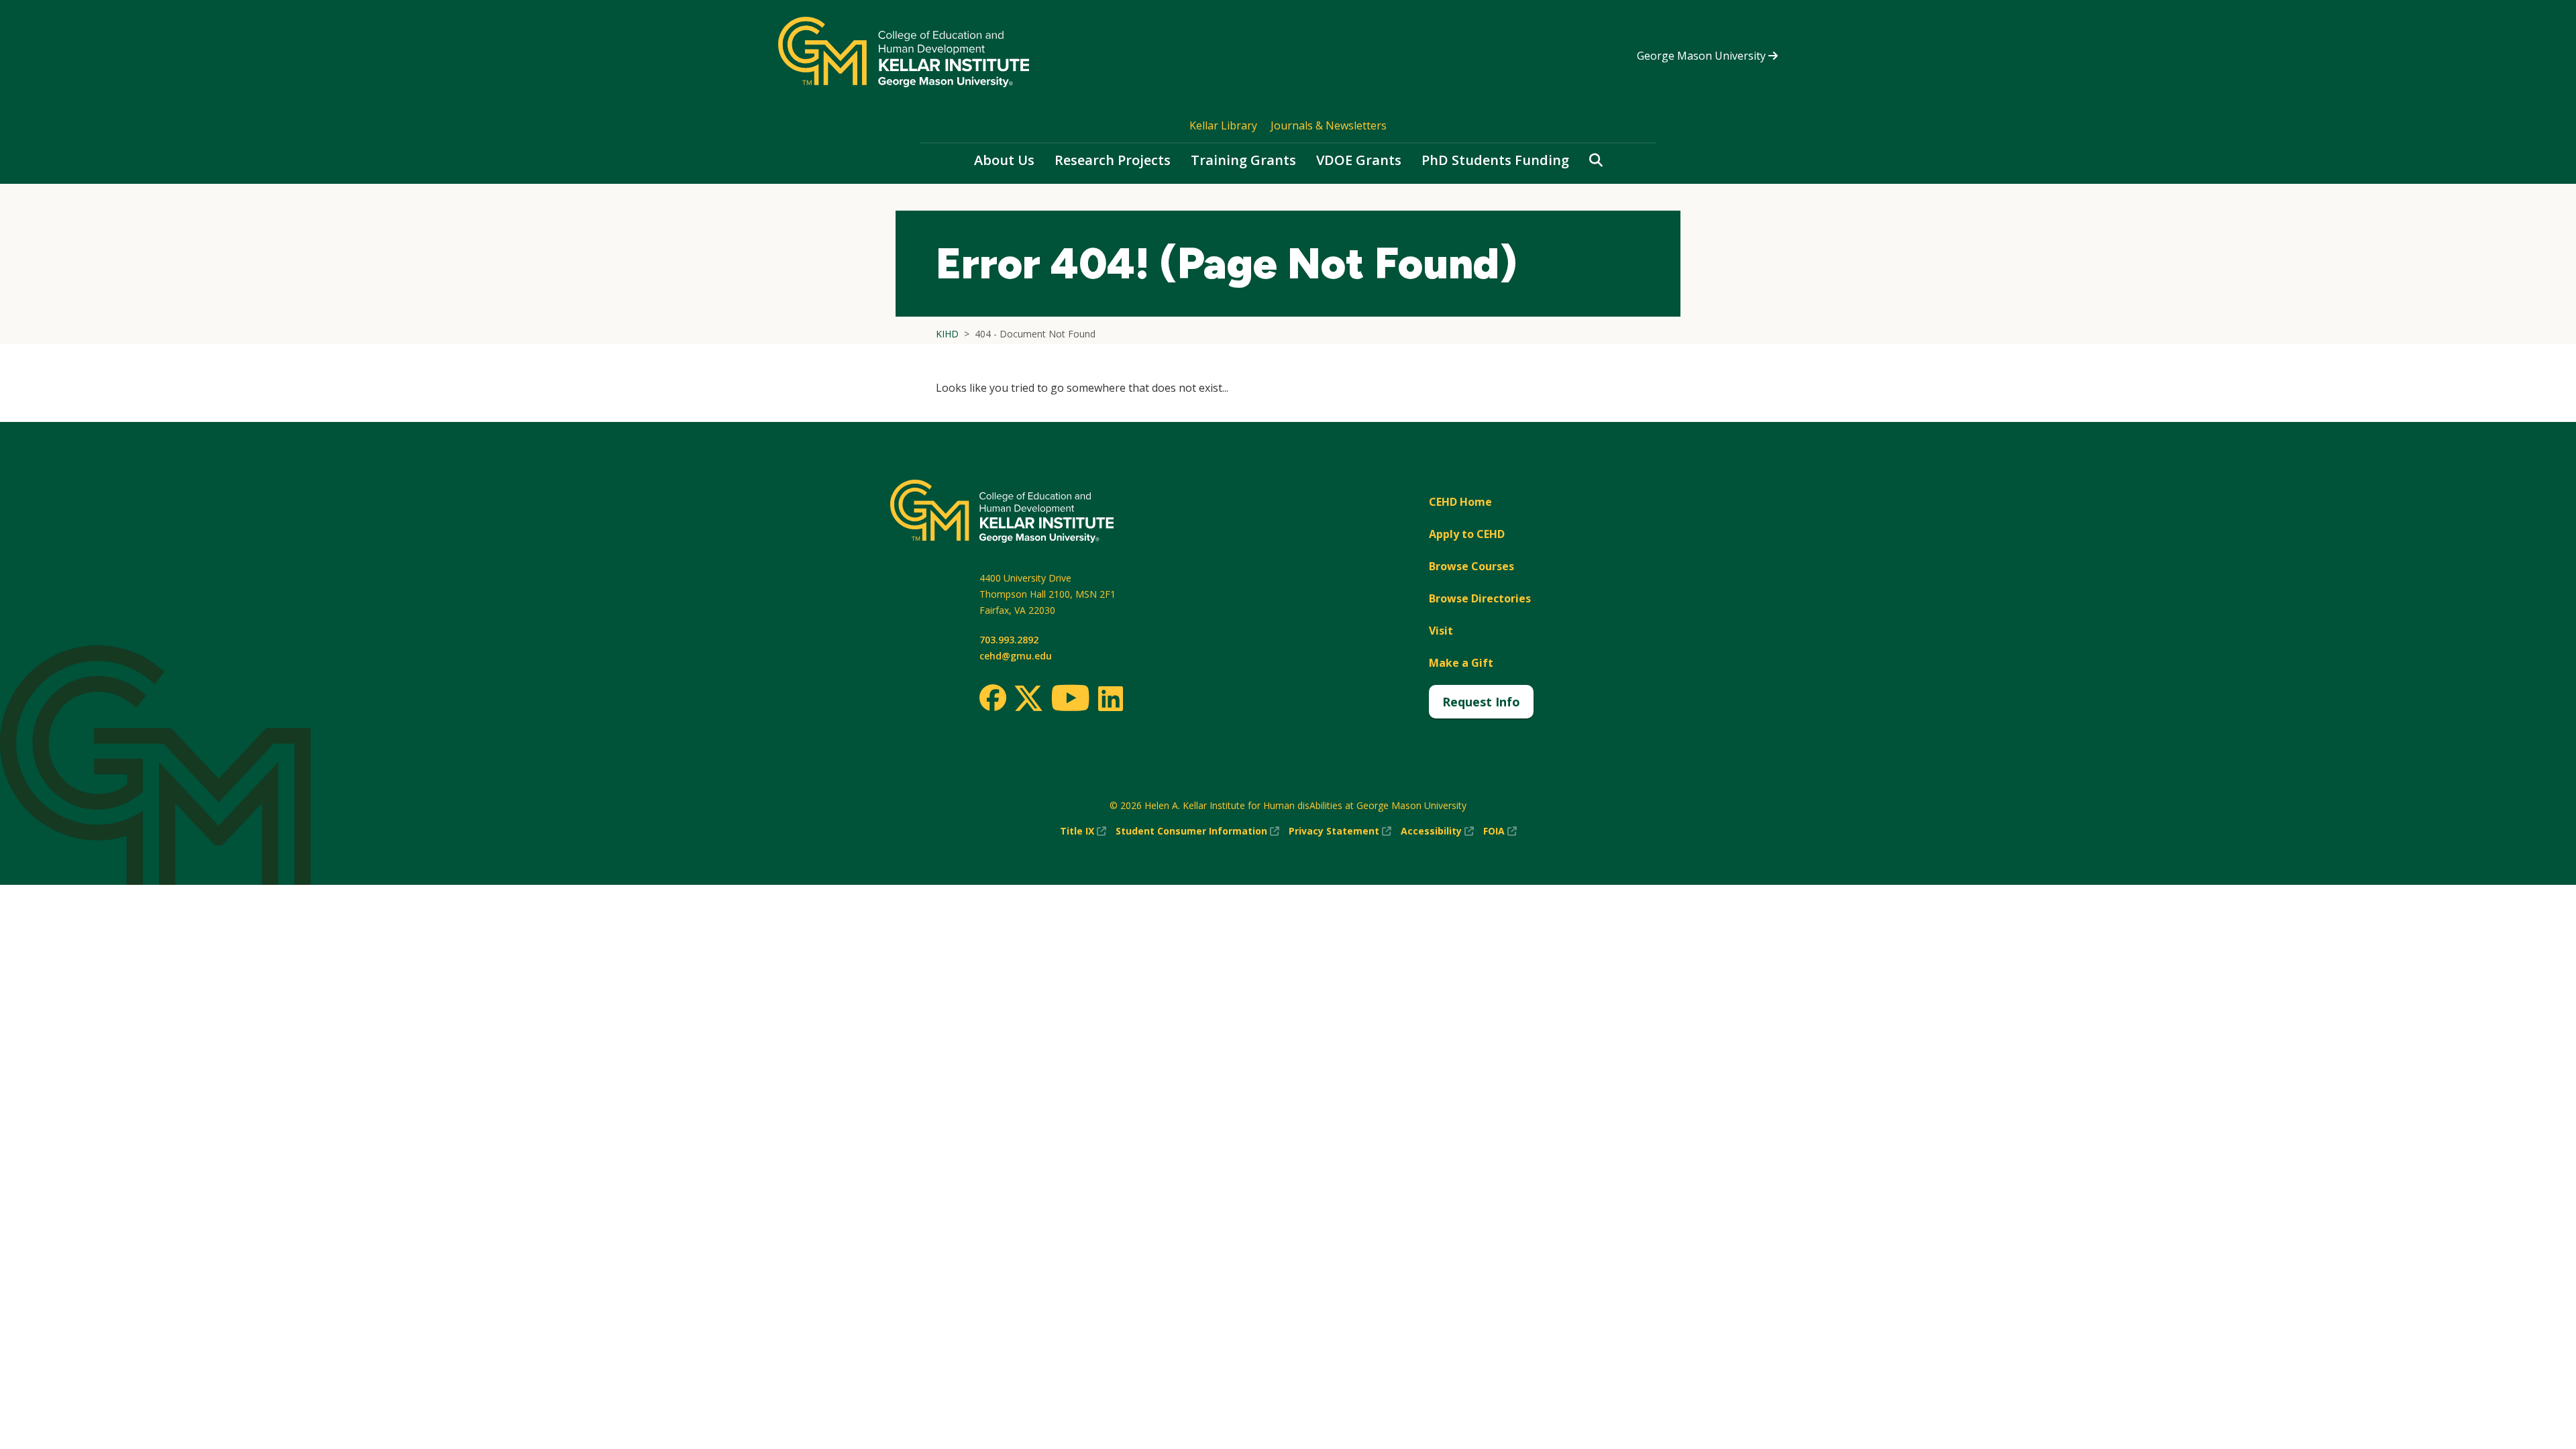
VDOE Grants (1359, 160)
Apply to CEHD (1467, 534)
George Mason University (1703, 56)
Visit (1441, 631)
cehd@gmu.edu (1016, 656)
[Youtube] (1070, 700)
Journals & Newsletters (1329, 125)
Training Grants (1243, 160)
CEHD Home (1460, 502)
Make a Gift (1461, 663)
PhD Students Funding (1495, 160)
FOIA (1500, 831)
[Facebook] (993, 698)
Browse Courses (1471, 566)
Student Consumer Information (1197, 831)
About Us (1004, 160)
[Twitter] (1028, 699)
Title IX (1083, 831)
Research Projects (1113, 160)
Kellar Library (1223, 125)
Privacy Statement (1340, 831)
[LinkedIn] (1110, 698)
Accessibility (1437, 831)
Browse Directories (1480, 598)
